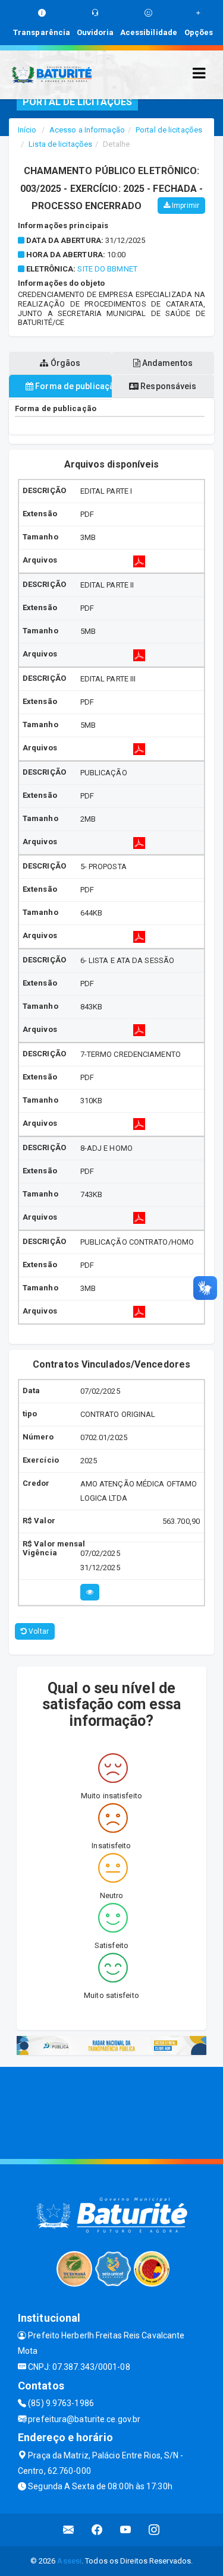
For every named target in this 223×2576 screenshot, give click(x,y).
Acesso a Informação (87, 130)
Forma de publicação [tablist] (72, 386)
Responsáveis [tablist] (167, 386)
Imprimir (185, 206)
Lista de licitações (60, 144)
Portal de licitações (169, 130)
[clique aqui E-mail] (69, 2530)
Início (27, 130)
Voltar (38, 1631)
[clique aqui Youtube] (126, 2530)
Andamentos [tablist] (167, 363)
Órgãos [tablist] (64, 363)
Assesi (69, 2561)
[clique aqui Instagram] (154, 2530)
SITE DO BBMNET (107, 269)
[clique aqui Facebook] (97, 2530)
